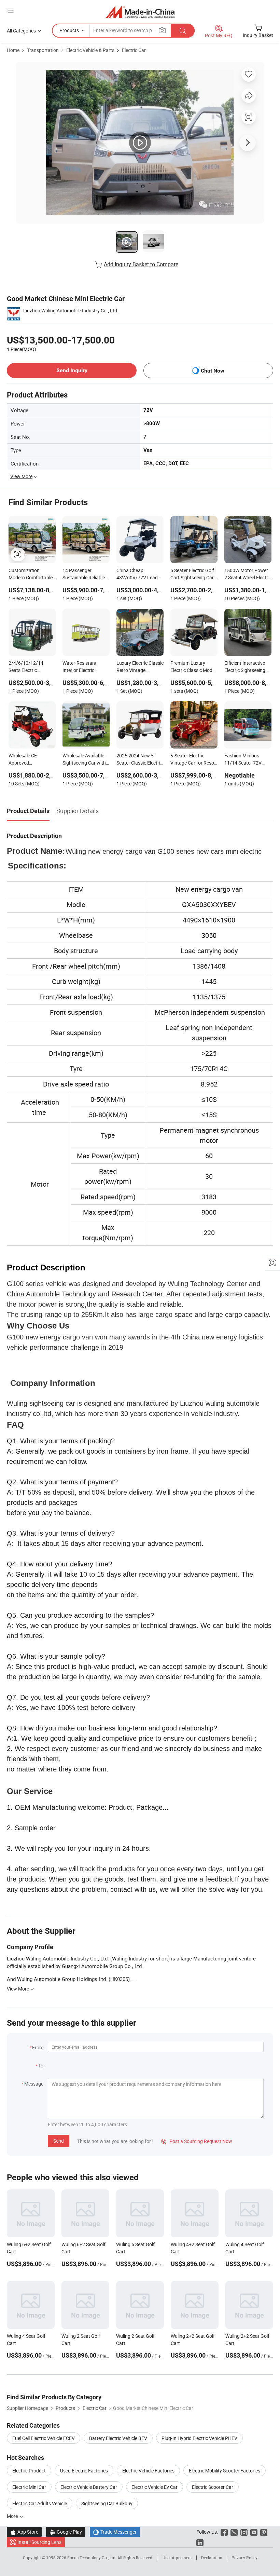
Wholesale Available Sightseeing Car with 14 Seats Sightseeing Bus (85, 760)
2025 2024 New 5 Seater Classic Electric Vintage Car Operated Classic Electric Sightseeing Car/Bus (139, 760)
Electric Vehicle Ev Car (155, 2487)
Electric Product (29, 2471)
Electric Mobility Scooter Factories (225, 2471)
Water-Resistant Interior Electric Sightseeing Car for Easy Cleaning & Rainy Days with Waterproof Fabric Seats (86, 667)
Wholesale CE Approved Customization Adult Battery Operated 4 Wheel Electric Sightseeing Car (30, 760)
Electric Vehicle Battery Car (89, 2487)
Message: (34, 2084)
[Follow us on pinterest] (264, 2532)
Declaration (212, 2558)
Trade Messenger (115, 2532)
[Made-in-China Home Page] (140, 12)
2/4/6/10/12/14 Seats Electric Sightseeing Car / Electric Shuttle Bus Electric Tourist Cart (29, 667)
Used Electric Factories (84, 2471)
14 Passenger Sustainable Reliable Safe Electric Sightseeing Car (84, 575)
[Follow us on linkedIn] (200, 2542)
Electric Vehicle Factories (148, 2471)
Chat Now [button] (213, 371)
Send (59, 2141)
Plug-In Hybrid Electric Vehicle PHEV (199, 2438)
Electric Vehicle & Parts (90, 50)
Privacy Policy (244, 2558)
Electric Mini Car (29, 2487)
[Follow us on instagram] (244, 2532)
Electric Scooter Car (213, 2487)
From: (38, 2047)
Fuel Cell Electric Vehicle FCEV (44, 2438)
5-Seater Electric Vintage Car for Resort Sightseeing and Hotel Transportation (194, 760)
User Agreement (177, 2558)
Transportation (43, 50)
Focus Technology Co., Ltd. (92, 2558)
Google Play (66, 2532)
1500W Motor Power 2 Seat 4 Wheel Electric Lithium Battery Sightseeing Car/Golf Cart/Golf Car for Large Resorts (248, 575)
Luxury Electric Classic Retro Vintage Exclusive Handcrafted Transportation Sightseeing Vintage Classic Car (140, 667)
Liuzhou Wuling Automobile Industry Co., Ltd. (71, 311)
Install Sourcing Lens (39, 2542)
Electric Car (134, 50)
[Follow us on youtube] (254, 2532)
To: (41, 2066)
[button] (11, 11)
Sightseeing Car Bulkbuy (107, 2503)
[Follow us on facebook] (224, 2532)
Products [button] (69, 30)
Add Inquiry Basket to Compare (141, 264)
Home (13, 50)
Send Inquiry (72, 370)
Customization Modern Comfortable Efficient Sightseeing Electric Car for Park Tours (31, 575)
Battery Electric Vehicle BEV (118, 2438)
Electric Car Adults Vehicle (40, 2503)
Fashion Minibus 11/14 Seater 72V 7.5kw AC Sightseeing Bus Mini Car (247, 760)
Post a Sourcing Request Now (197, 2141)
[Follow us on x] (234, 2532)
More (13, 2516)
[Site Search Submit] (183, 31)
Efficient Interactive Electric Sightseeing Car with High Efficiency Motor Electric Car (245, 667)
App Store (24, 2532)
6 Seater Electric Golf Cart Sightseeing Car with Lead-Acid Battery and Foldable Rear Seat (192, 575)
